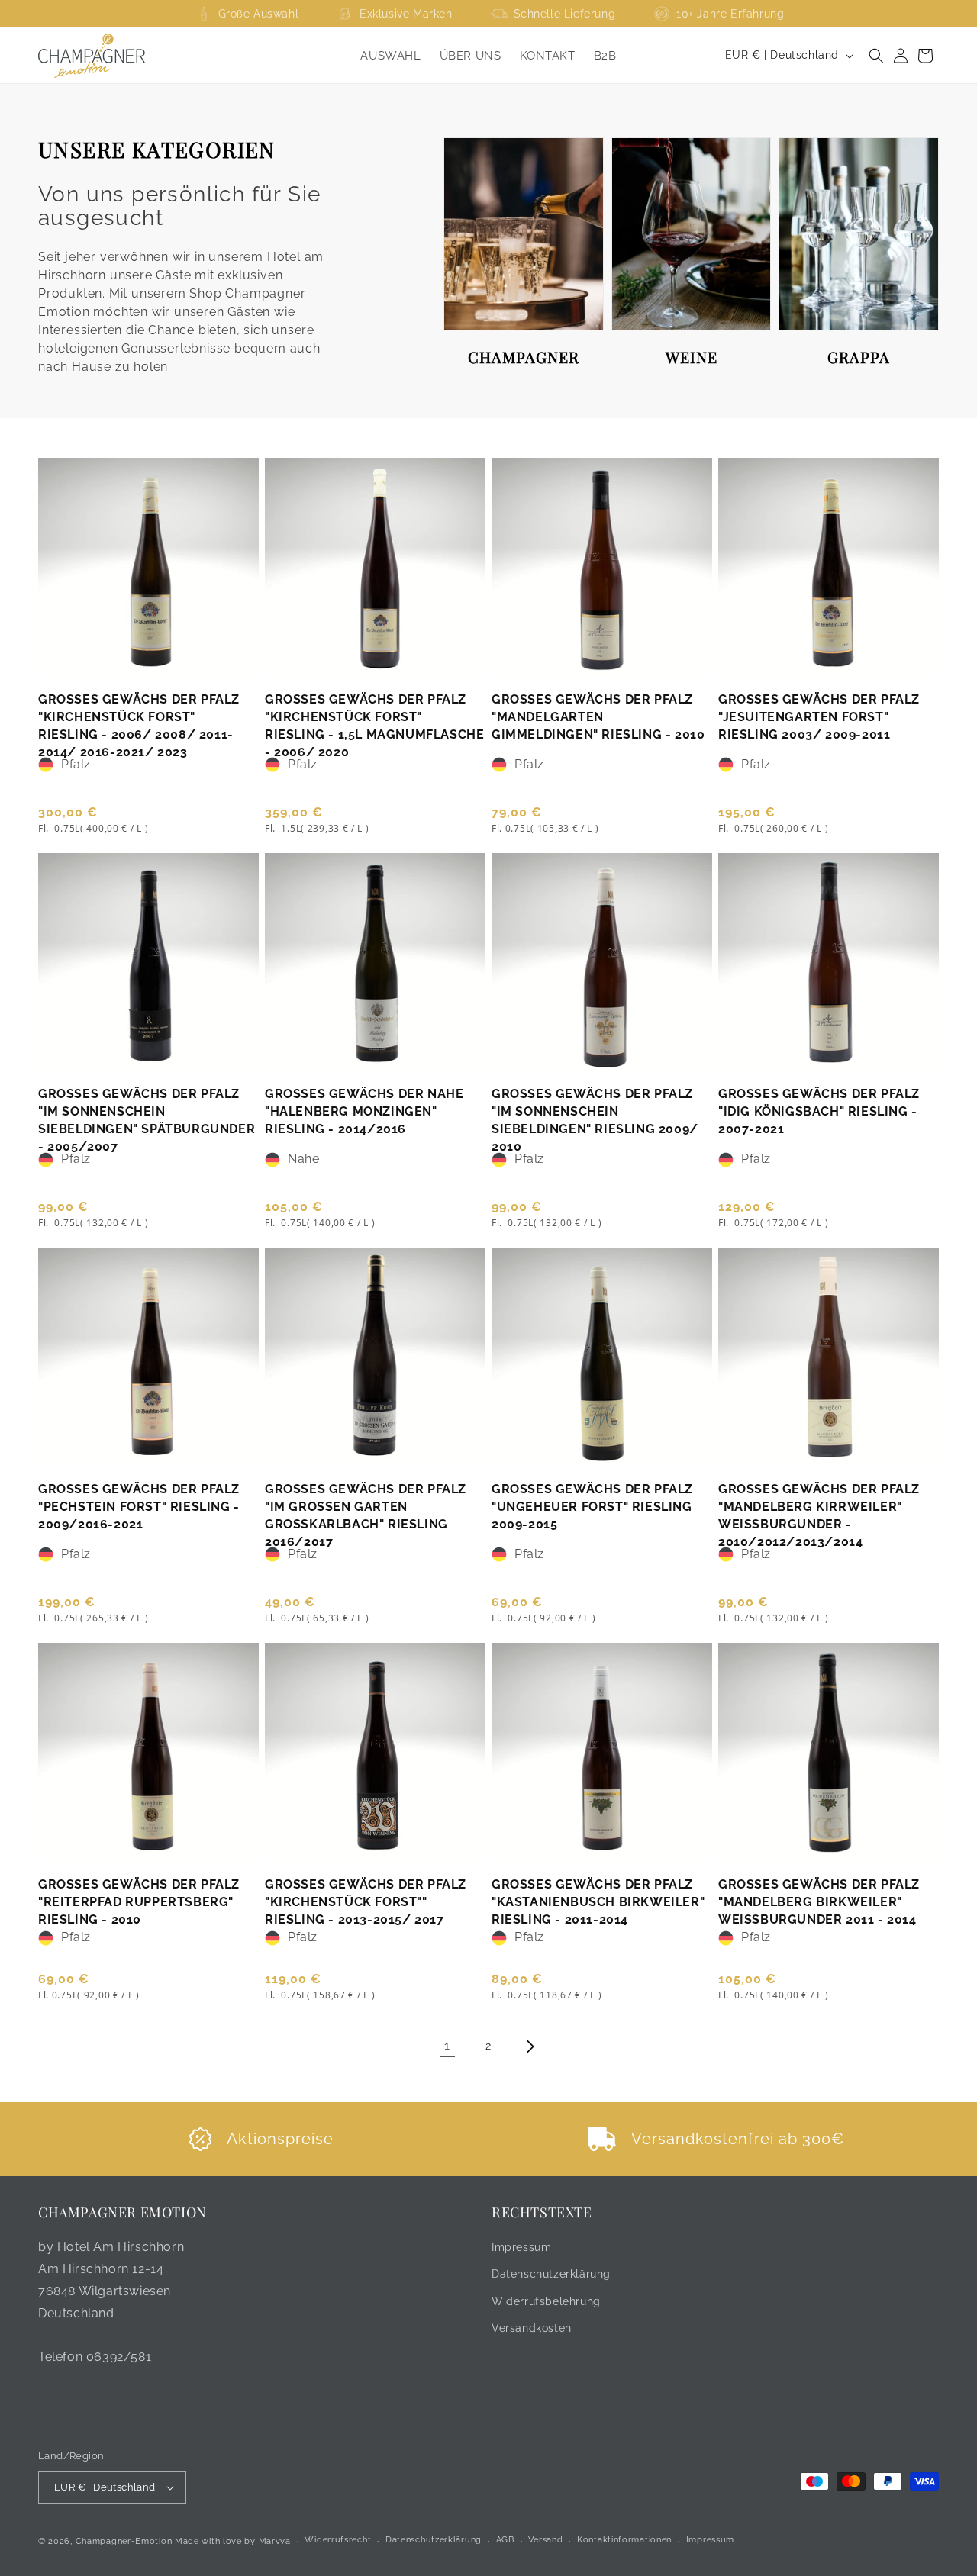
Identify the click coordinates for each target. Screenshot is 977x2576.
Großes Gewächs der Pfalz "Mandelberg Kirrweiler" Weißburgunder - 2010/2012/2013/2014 (819, 1515)
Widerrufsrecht (338, 2540)
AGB (505, 2540)
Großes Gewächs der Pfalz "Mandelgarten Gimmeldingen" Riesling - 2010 (598, 717)
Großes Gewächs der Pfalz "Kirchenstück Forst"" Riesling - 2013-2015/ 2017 (366, 1902)
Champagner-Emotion (124, 2541)
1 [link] (447, 2045)
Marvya (275, 2541)
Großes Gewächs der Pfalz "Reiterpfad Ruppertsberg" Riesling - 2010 (139, 1902)
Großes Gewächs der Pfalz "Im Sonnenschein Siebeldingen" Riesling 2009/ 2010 (595, 1120)
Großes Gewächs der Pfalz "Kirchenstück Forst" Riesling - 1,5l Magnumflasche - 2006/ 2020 (374, 726)
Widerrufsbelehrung (546, 2301)
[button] (876, 56)
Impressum (521, 2247)
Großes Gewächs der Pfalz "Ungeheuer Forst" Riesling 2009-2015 (592, 1507)
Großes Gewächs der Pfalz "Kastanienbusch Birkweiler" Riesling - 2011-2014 (598, 1902)
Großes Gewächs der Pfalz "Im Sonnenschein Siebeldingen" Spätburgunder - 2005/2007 (147, 1120)
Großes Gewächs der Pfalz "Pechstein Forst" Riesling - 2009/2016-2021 (139, 1507)
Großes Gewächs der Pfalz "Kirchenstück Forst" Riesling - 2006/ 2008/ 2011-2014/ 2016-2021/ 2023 (139, 726)
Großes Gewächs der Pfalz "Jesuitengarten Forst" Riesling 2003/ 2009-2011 (819, 717)
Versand (545, 2540)
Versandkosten (532, 2328)
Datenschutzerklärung (551, 2274)
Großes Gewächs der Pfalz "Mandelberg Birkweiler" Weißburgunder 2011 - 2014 (819, 1902)
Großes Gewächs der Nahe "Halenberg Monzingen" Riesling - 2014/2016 (364, 1111)
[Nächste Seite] (530, 2046)
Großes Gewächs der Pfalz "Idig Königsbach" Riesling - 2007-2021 (819, 1111)
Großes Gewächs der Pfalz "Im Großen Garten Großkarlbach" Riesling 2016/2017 (366, 1515)
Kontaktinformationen (624, 2540)
